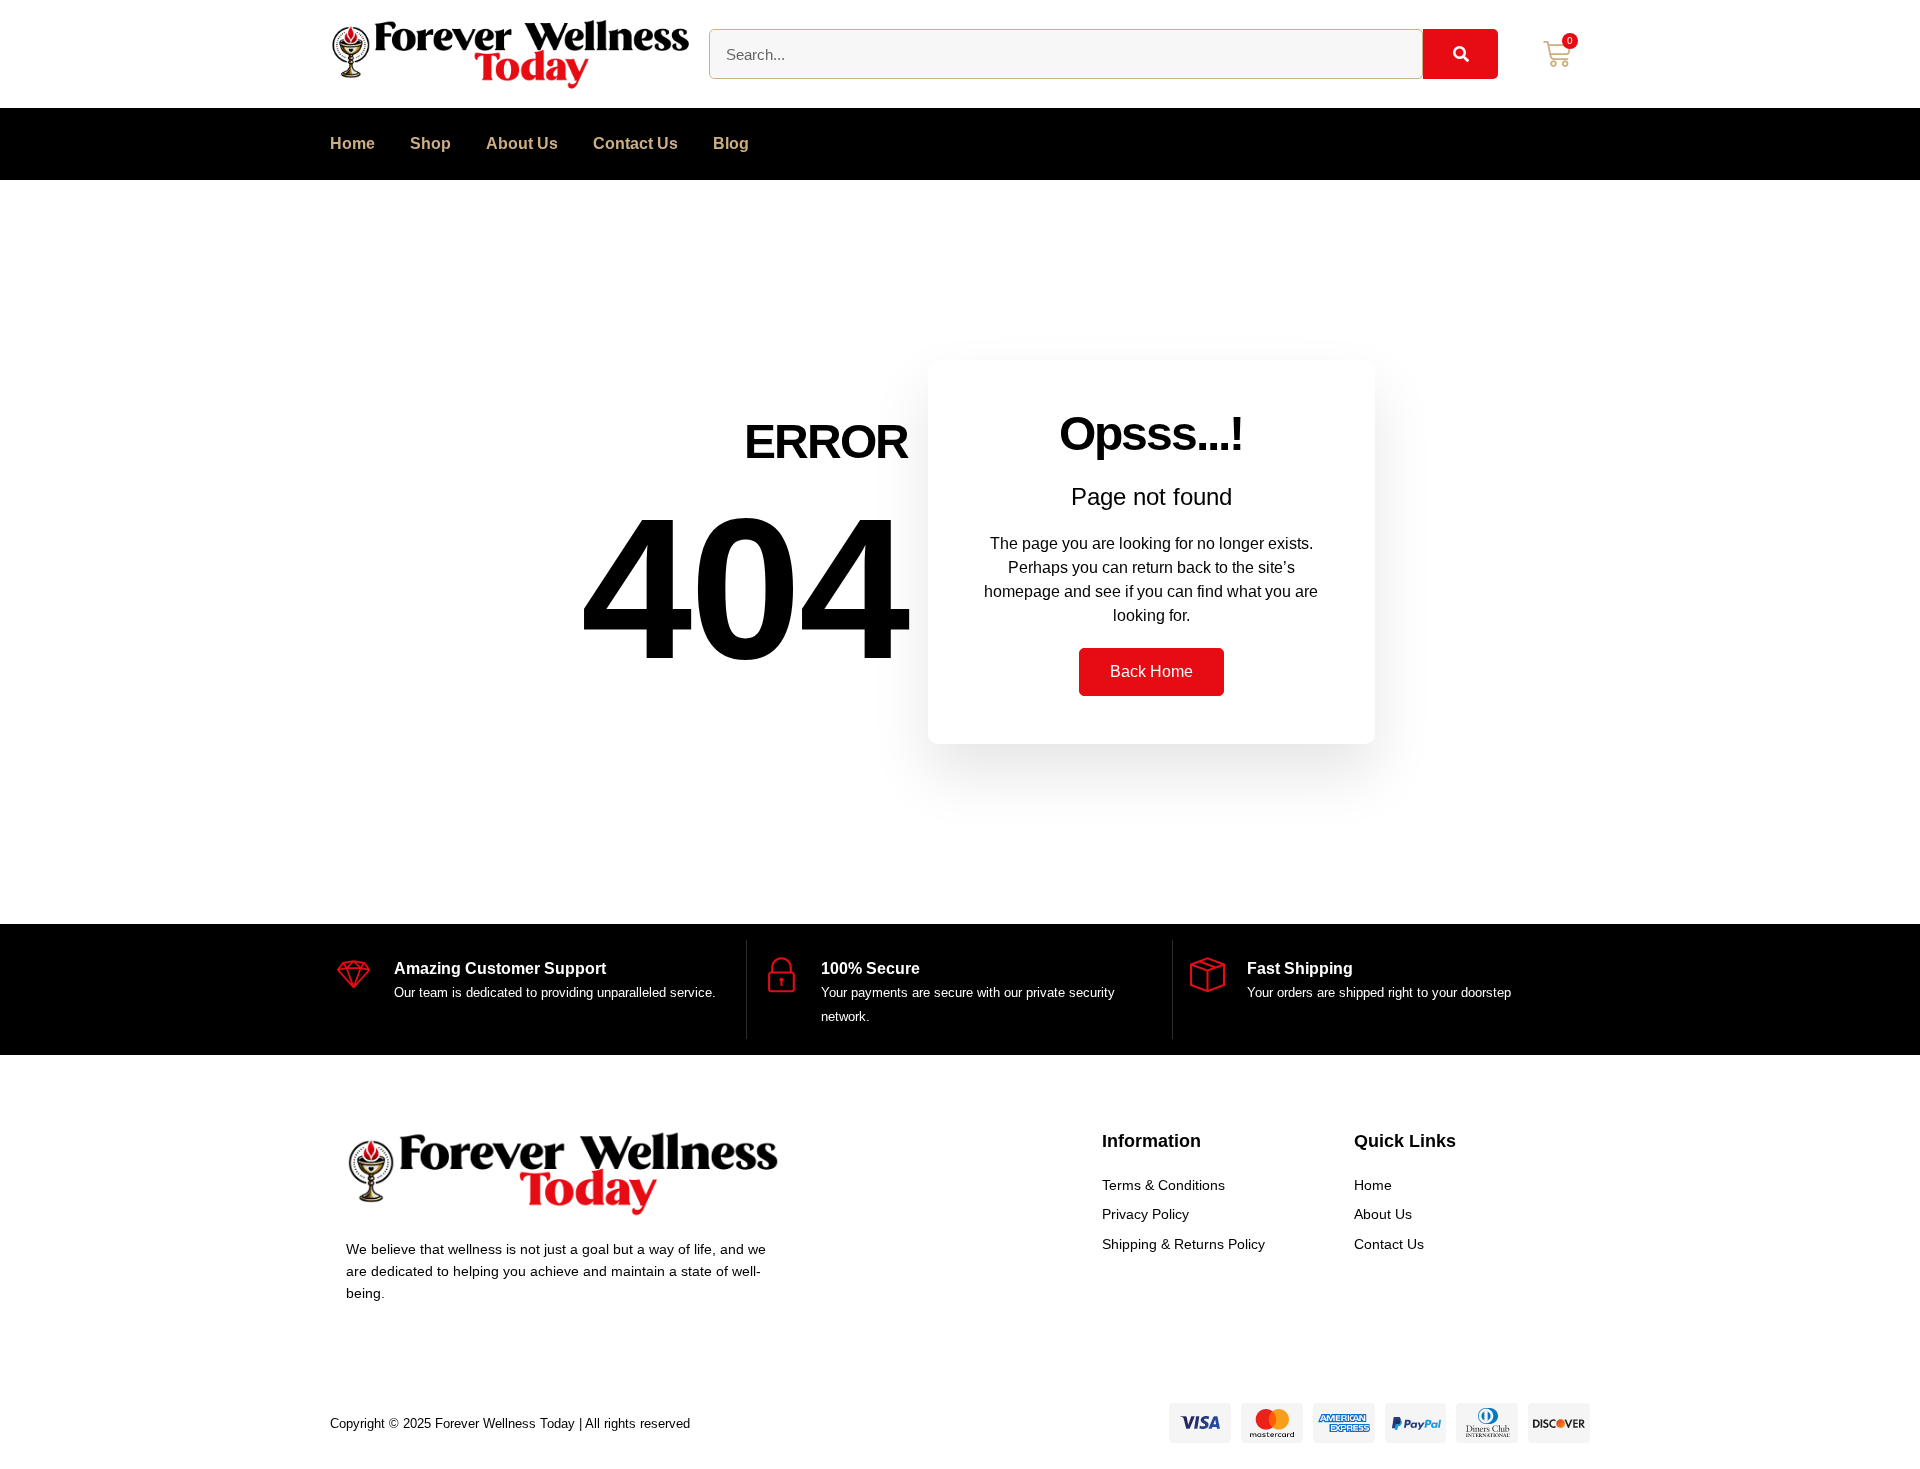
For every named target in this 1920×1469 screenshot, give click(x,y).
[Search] (1460, 54)
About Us (522, 143)
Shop (430, 143)
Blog (731, 143)
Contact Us (635, 143)
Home (352, 143)
